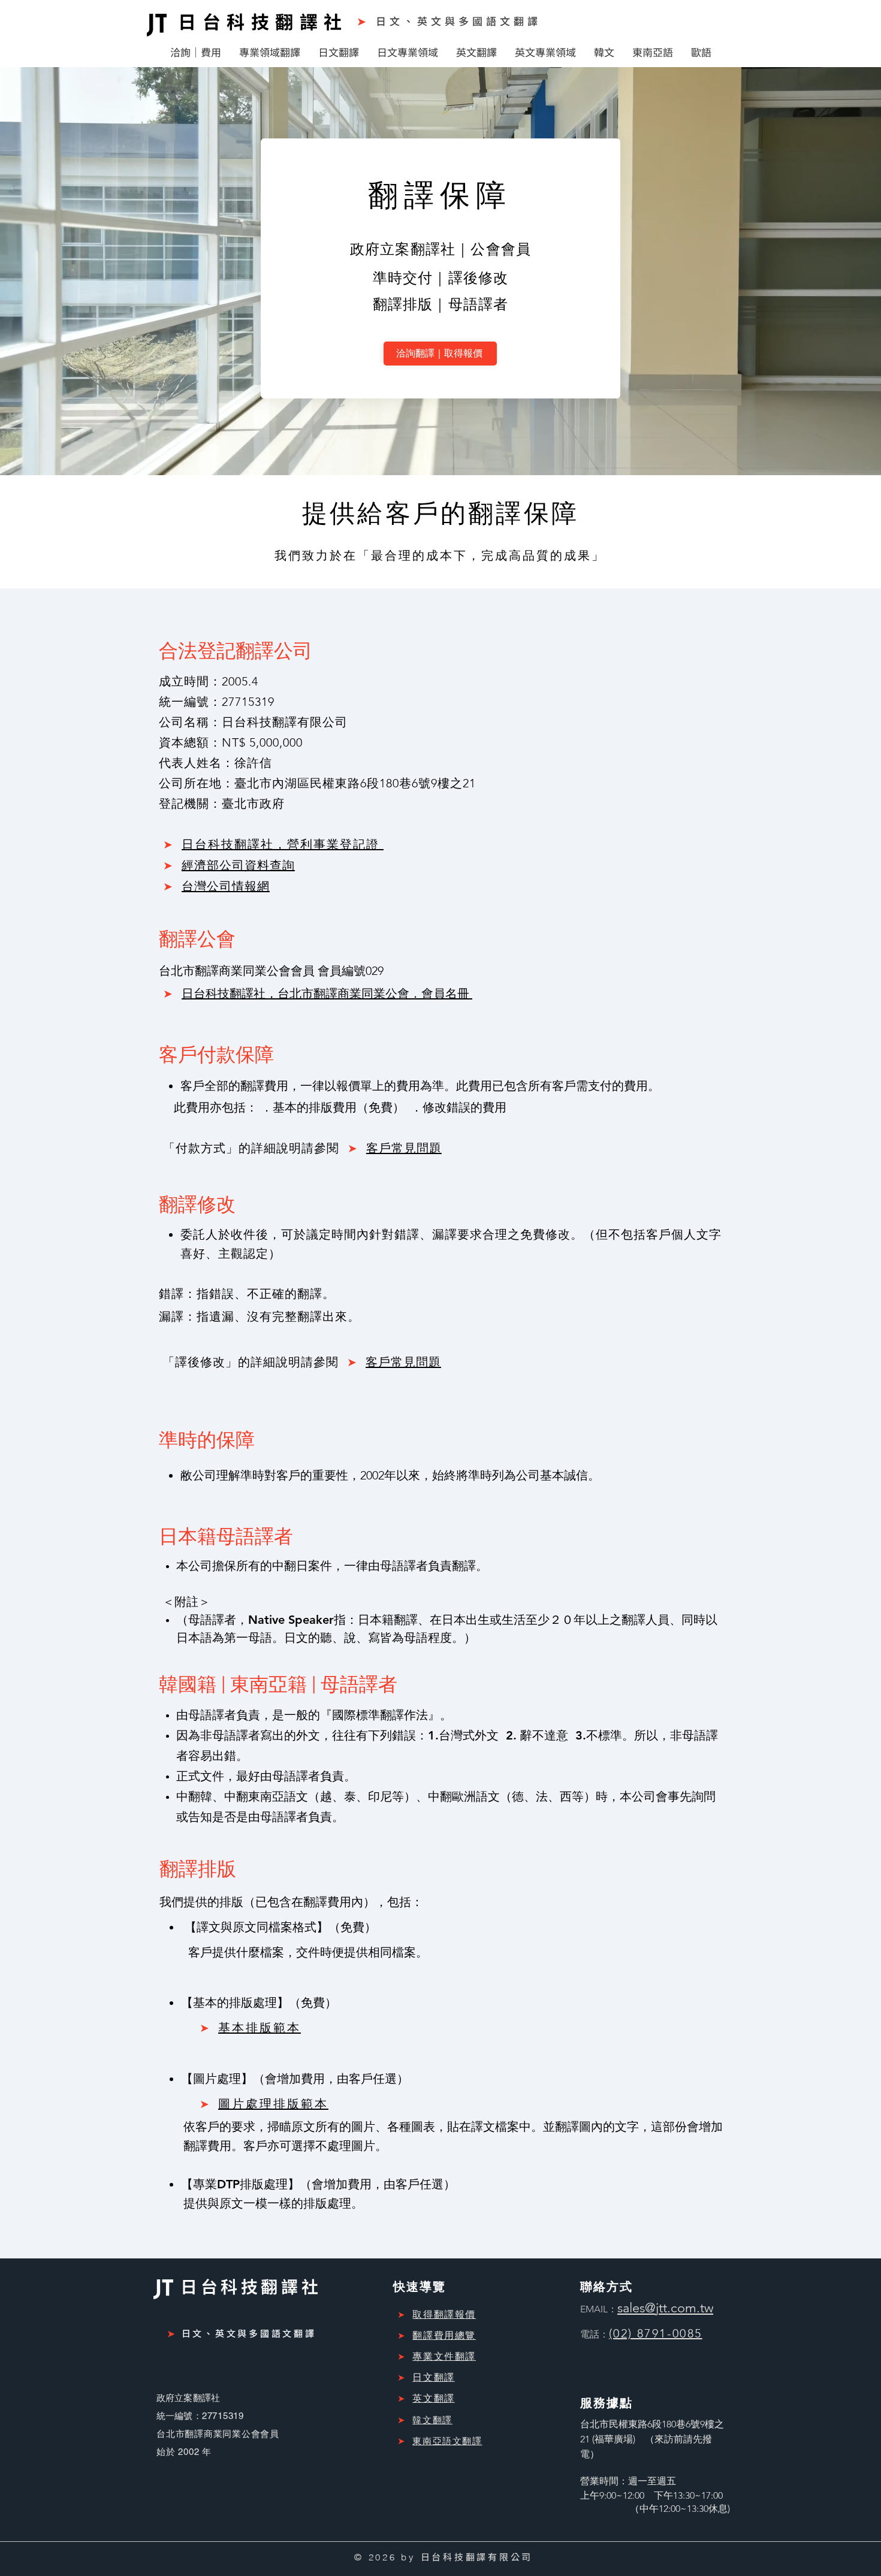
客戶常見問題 (404, 1148)
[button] (196, 52)
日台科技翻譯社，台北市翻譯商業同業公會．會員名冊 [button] (327, 993)
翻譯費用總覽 (444, 2335)
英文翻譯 (433, 2398)
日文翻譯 (433, 2377)
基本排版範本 (260, 2028)
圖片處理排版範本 (273, 2104)
